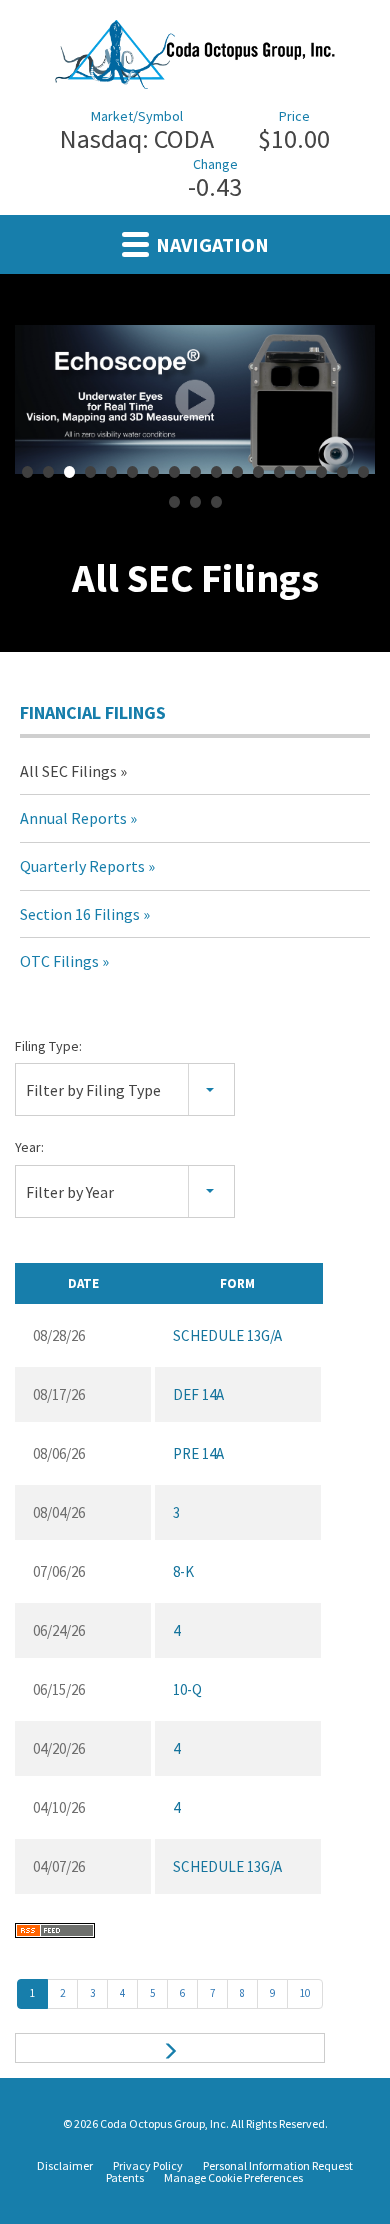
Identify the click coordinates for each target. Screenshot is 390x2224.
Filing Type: (48, 1046)
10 (305, 1993)
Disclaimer (65, 2166)
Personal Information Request (278, 2166)
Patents (125, 2178)
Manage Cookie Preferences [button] (233, 2178)
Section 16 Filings (80, 914)
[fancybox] (195, 399)
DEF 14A (198, 1394)
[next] (170, 2050)
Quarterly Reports (82, 866)
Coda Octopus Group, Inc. (164, 2123)
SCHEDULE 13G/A (227, 1335)
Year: (29, 1147)
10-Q (187, 1689)
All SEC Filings (68, 771)
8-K (183, 1571)
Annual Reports (73, 818)
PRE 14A (198, 1453)
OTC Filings (59, 961)
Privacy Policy (148, 2166)
